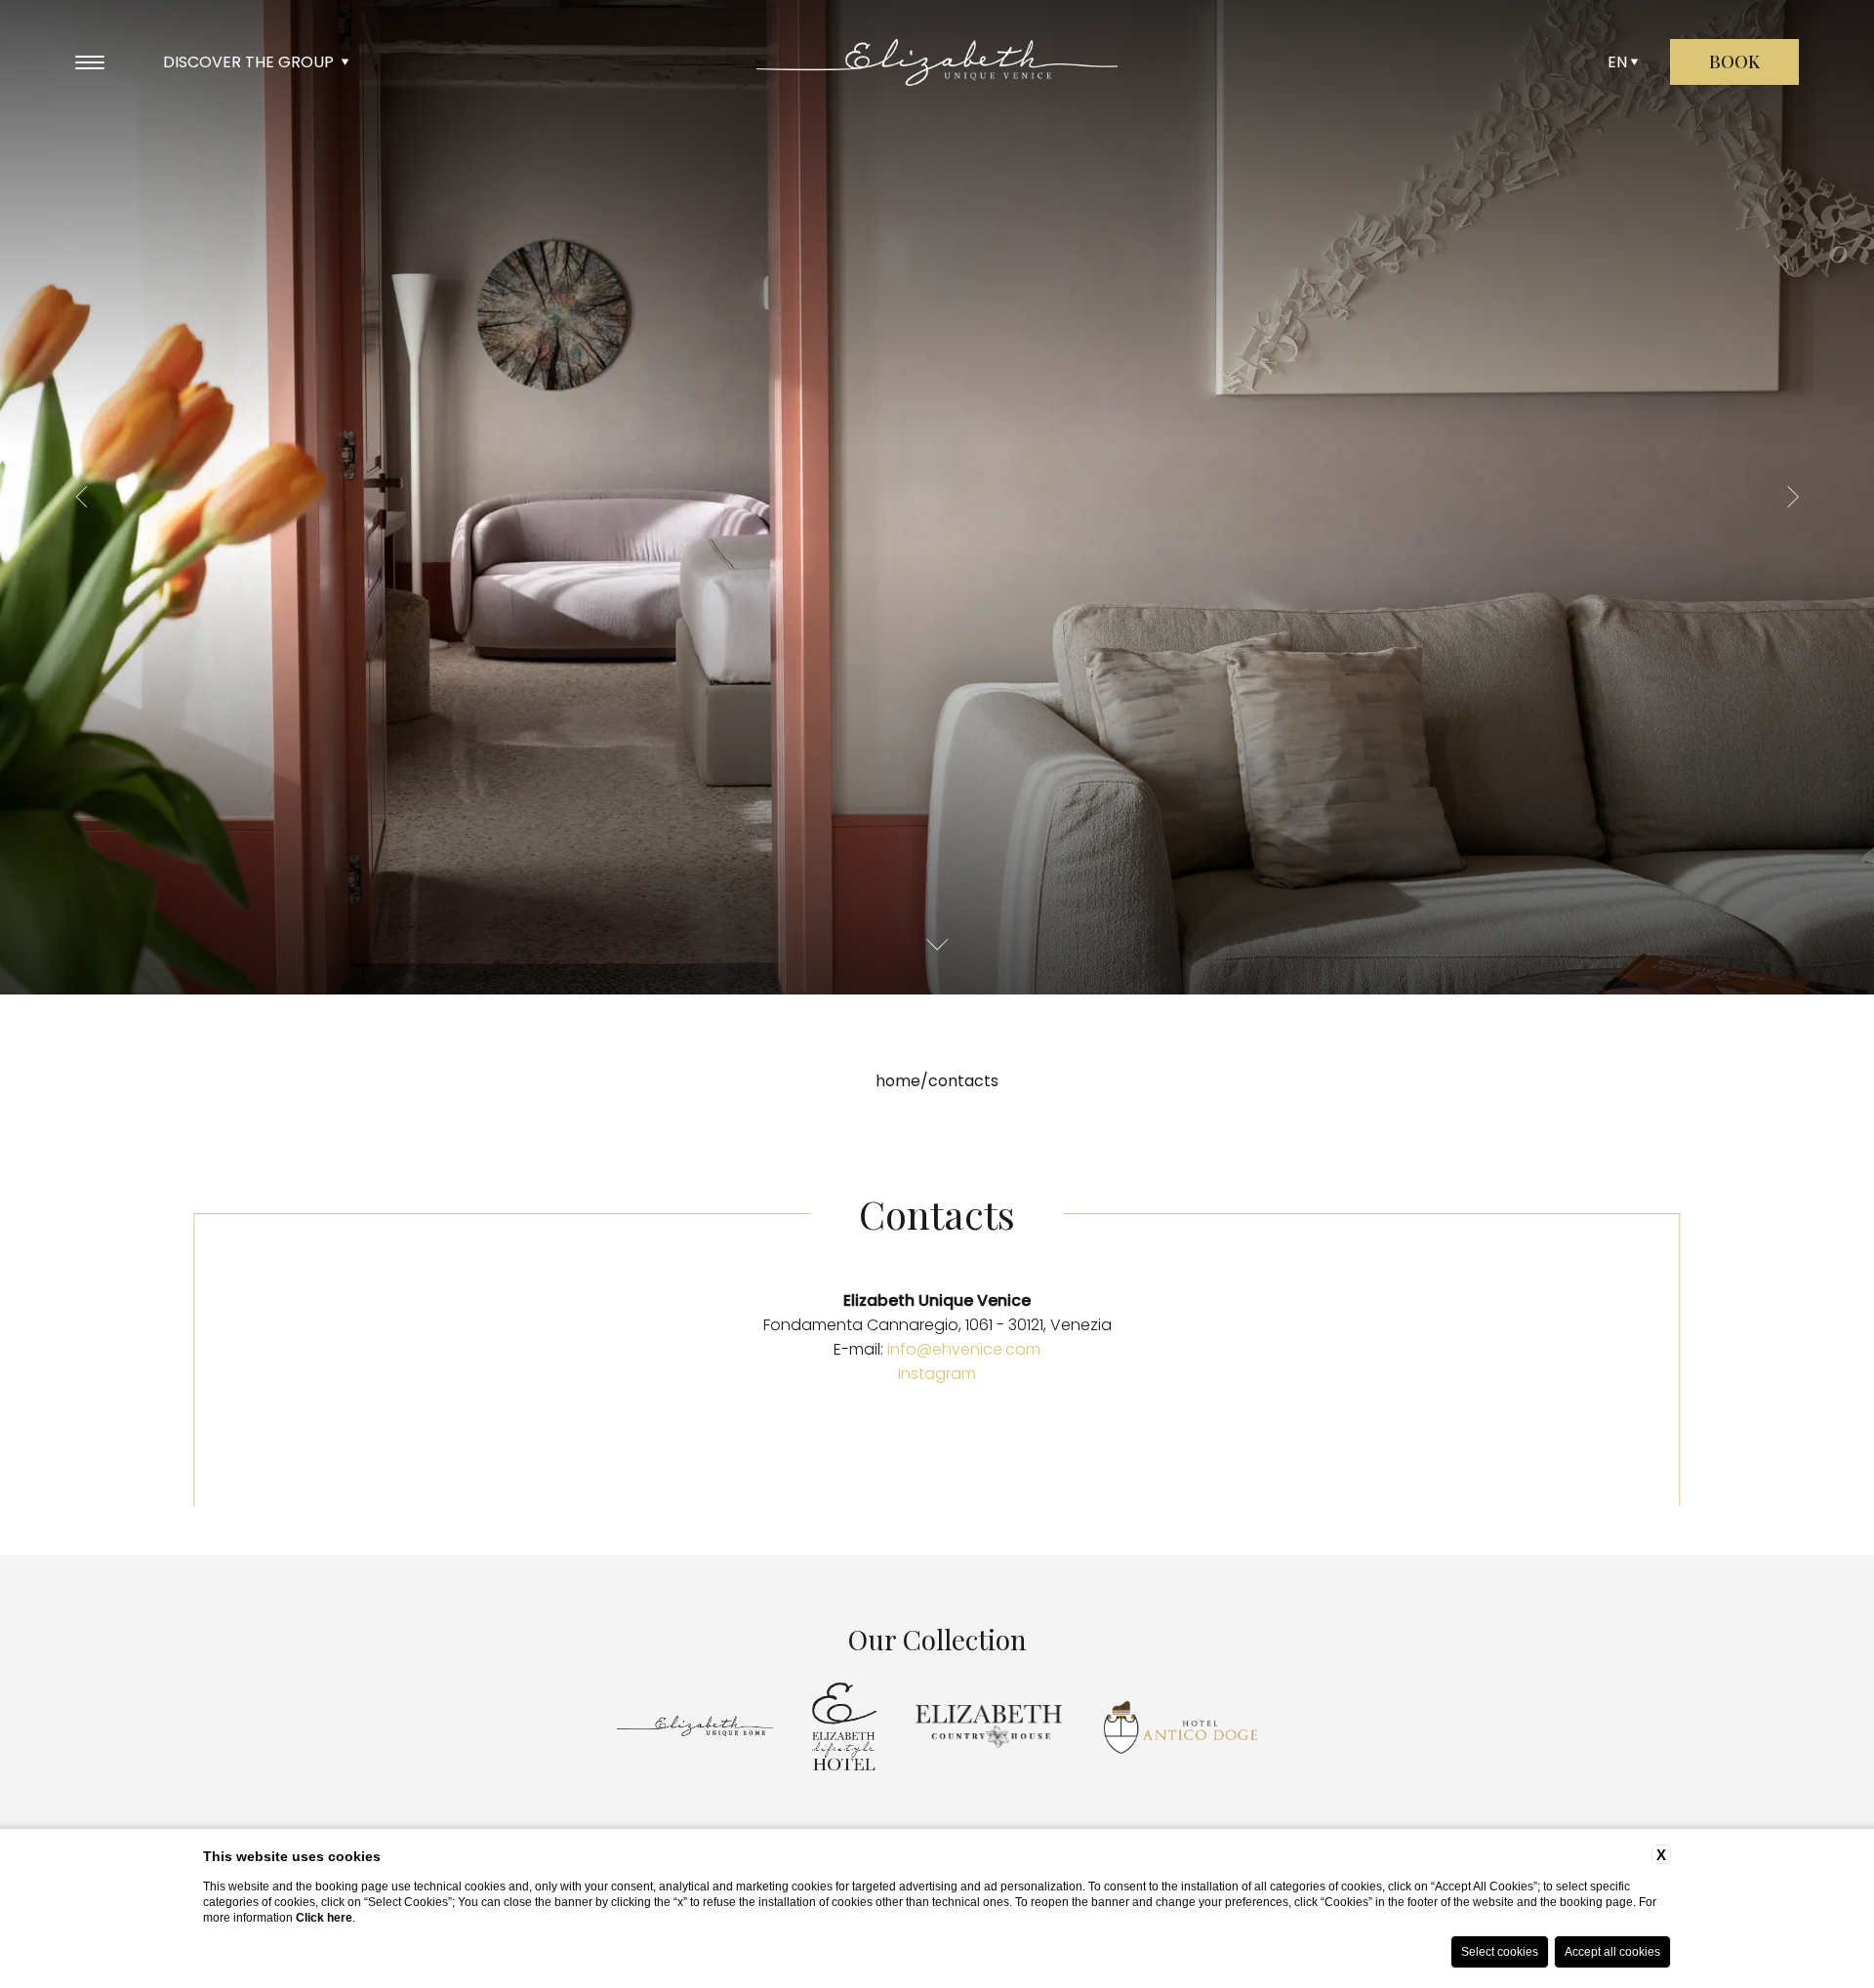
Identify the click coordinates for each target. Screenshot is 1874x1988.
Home (898, 1081)
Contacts (963, 1081)
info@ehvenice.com (964, 1349)
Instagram (937, 1374)
